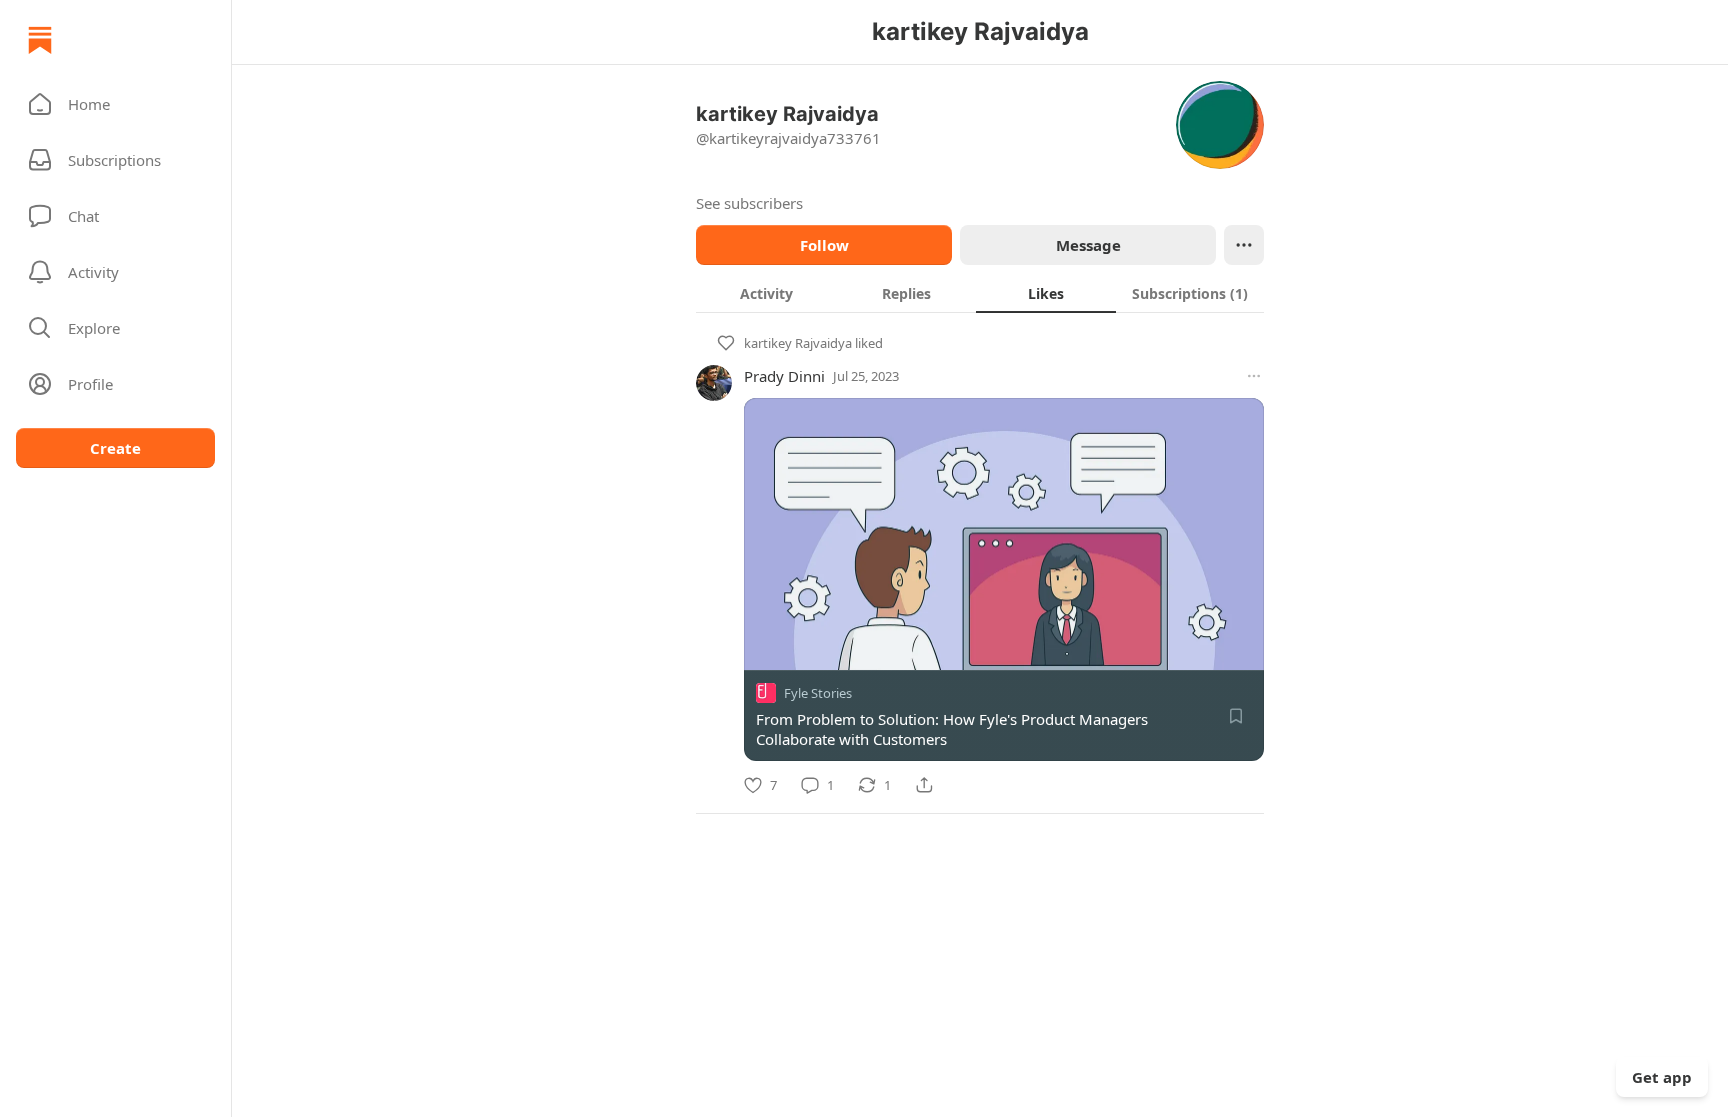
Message (1088, 245)
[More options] (1254, 376)
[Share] (924, 785)
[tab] (766, 293)
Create (115, 448)
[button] (115, 104)
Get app (1662, 1077)
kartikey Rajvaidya (798, 343)
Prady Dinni (784, 376)
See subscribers (749, 203)
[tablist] (980, 293)
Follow (824, 245)
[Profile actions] (1244, 245)
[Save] (1236, 716)
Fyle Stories (818, 693)
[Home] (40, 40)
